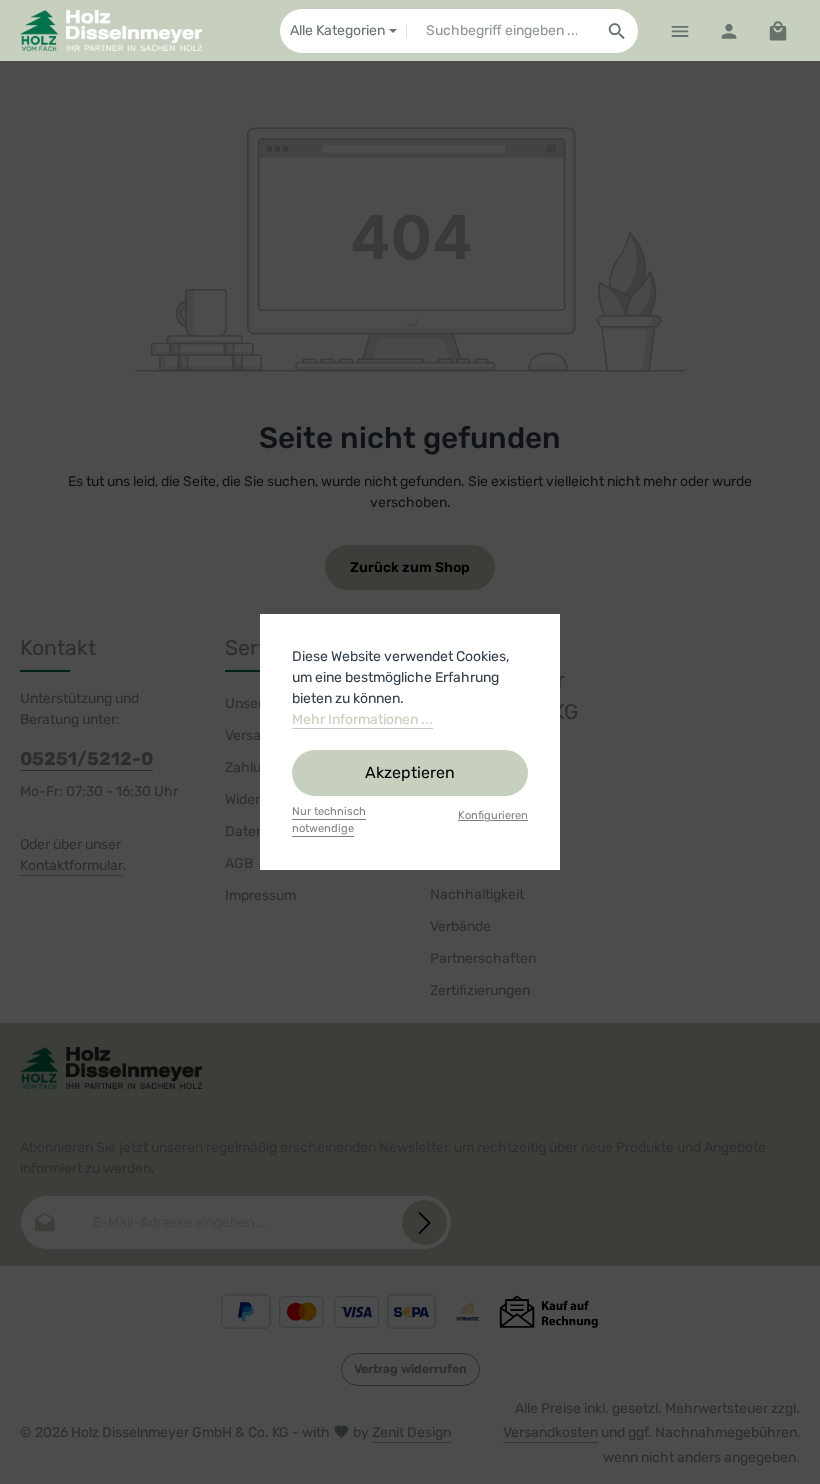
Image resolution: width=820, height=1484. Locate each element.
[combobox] (501, 31)
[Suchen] (617, 31)
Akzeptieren (410, 772)
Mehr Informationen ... (362, 719)
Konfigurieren (493, 815)
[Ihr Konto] (728, 30)
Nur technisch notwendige (329, 820)
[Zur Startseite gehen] (111, 31)
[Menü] (679, 30)
